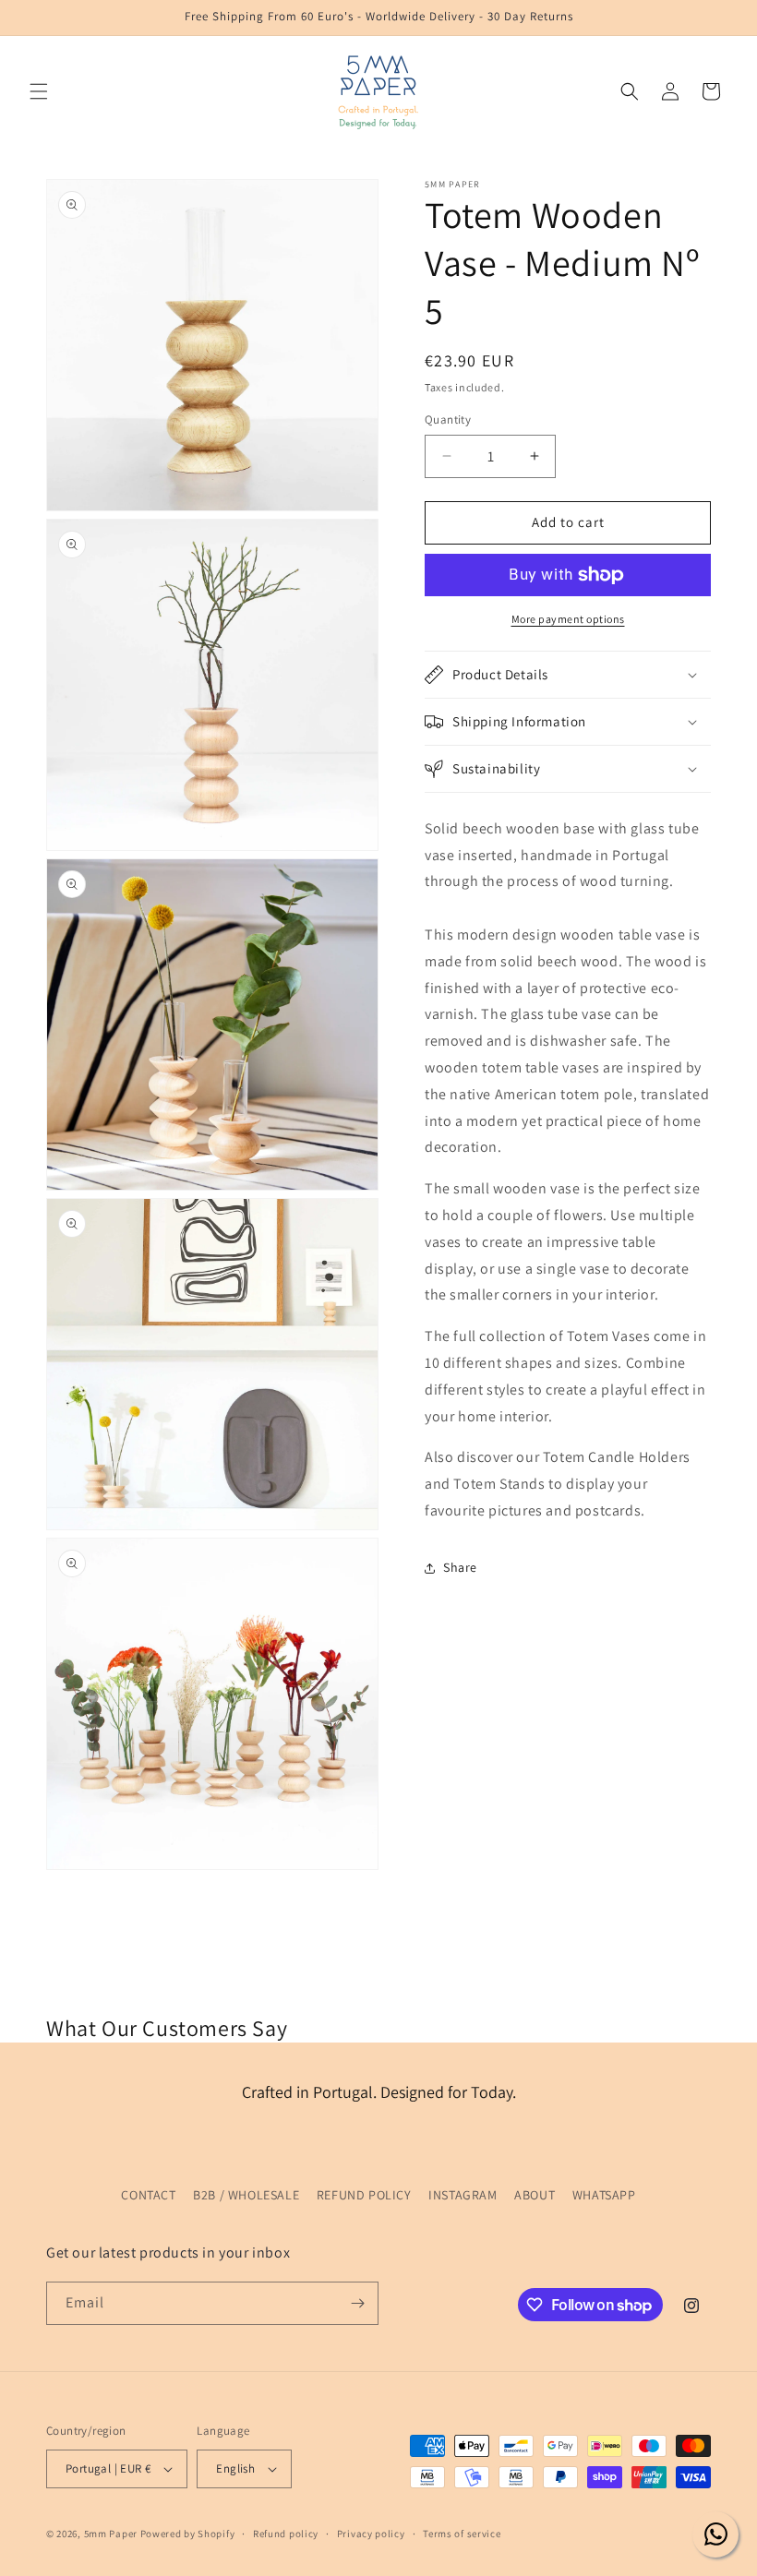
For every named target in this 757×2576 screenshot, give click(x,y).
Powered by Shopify (188, 2534)
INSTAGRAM (463, 2195)
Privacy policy (371, 2534)
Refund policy (286, 2534)
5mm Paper (111, 2534)
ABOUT (535, 2195)
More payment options (568, 619)
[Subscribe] (357, 2303)
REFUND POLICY (364, 2195)
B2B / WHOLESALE (246, 2195)
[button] (39, 91)
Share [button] (460, 1567)
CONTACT (148, 2195)
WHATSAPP (604, 2195)
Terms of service (462, 2534)
